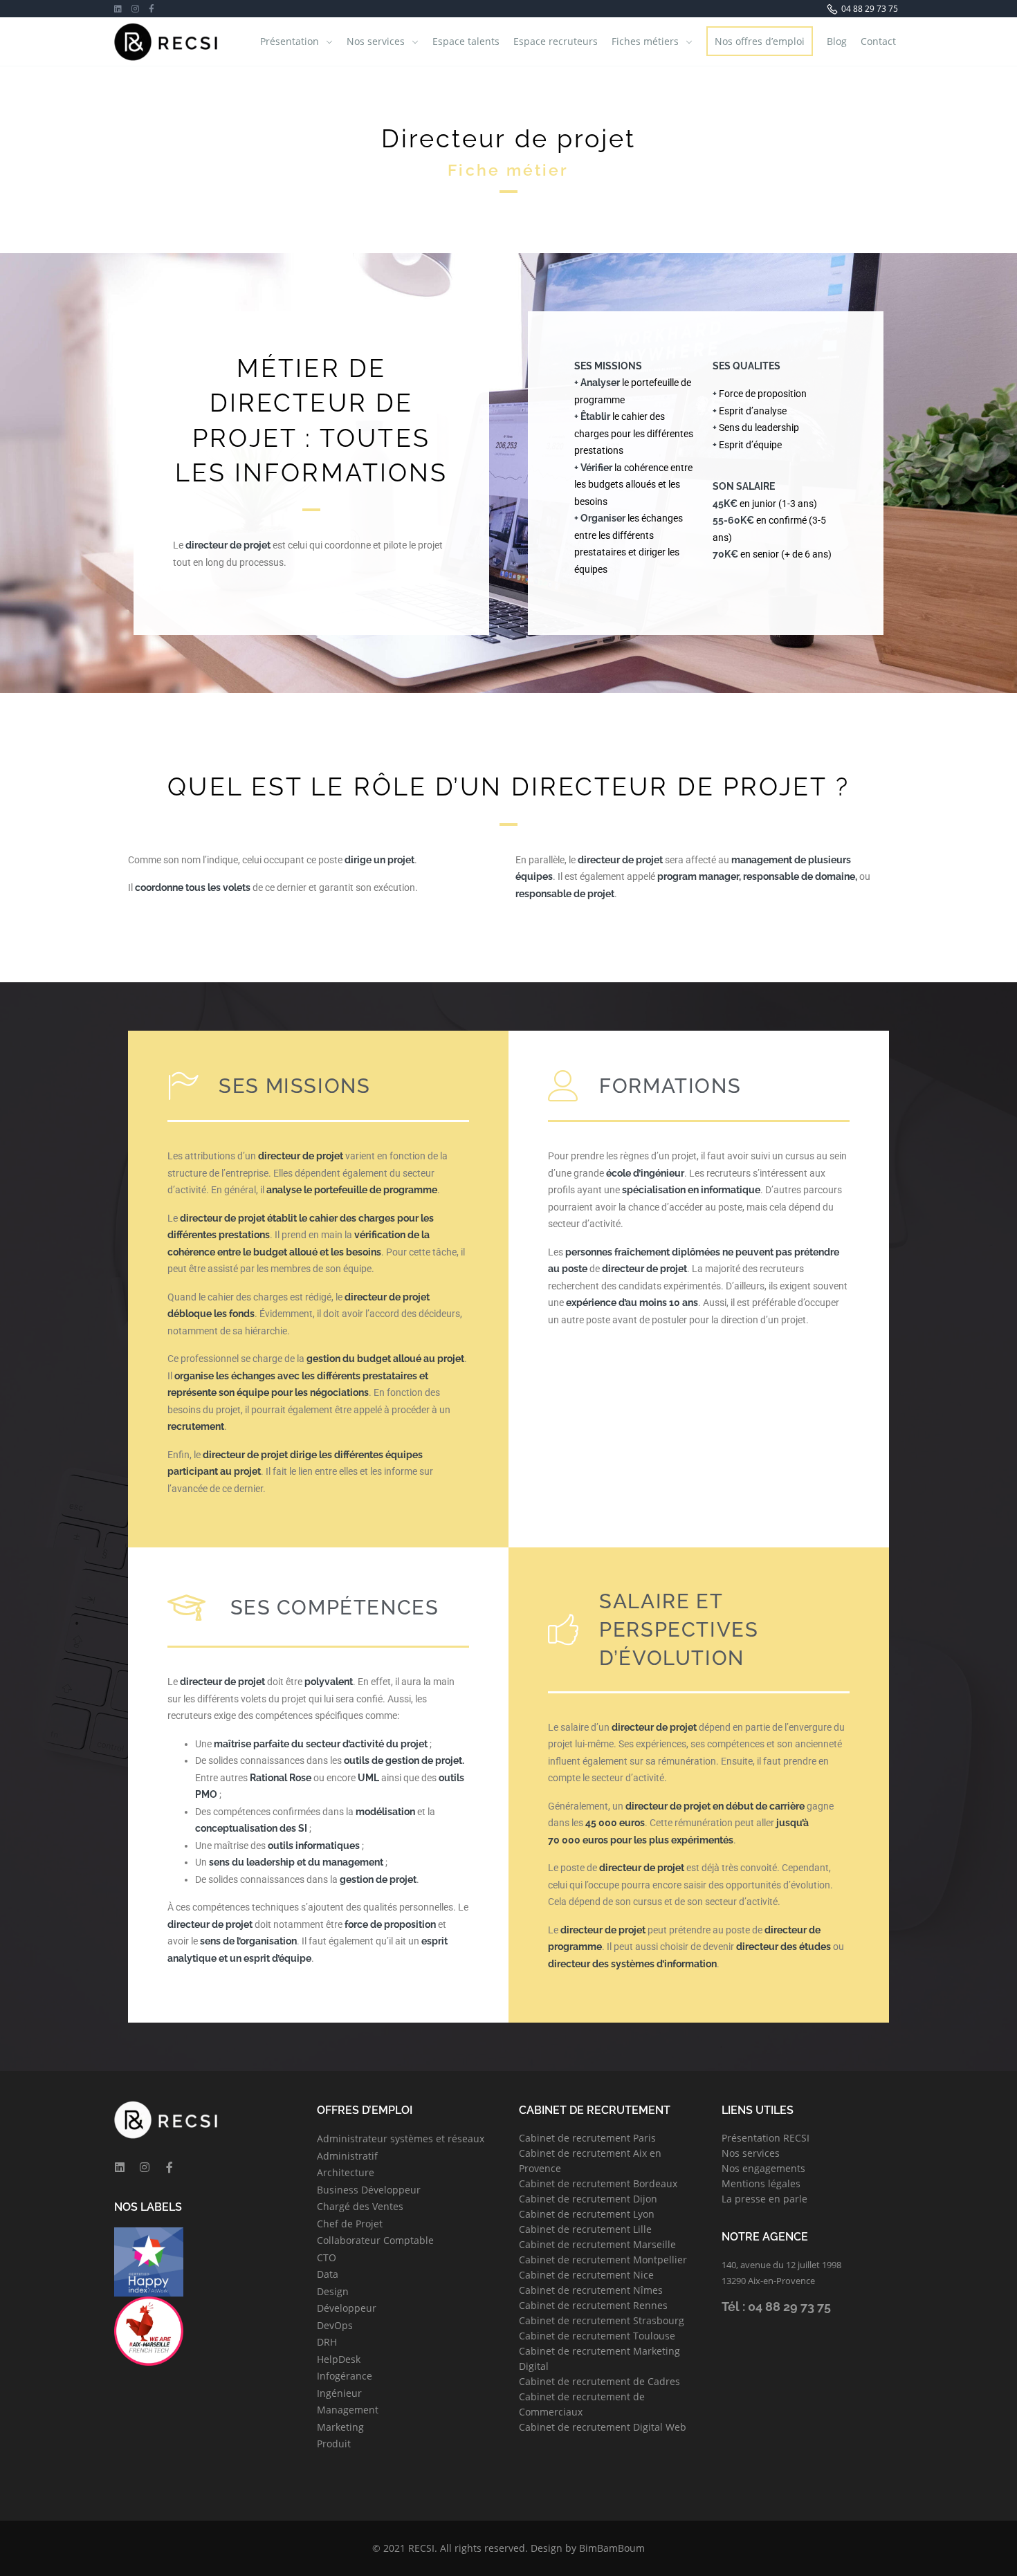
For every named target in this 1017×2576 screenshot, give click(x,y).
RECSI (421, 2548)
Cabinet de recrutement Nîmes (591, 2290)
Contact (878, 41)
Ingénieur (339, 2393)
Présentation (290, 41)
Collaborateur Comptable (375, 2240)
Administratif (347, 2156)
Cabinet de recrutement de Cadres (599, 2381)
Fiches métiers (645, 41)
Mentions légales (761, 2183)
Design (333, 2291)
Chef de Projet (350, 2224)
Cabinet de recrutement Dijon (588, 2199)
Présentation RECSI (766, 2138)
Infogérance (345, 2376)
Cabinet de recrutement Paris (587, 2138)
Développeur (347, 2308)
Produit (334, 2444)
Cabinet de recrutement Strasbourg (602, 2320)
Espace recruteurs (556, 41)
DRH (327, 2342)
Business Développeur (369, 2190)
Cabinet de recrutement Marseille (597, 2244)
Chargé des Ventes (360, 2206)
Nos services (376, 41)
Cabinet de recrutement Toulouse (597, 2336)
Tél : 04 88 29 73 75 (776, 2307)
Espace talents (466, 41)
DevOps (335, 2325)
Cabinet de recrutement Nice (586, 2275)
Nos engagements (763, 2168)
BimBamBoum (612, 2548)
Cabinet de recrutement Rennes (593, 2305)
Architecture (346, 2172)
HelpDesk (339, 2359)
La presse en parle (764, 2199)
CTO (327, 2257)
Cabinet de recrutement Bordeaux (598, 2183)
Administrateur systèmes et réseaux (401, 2138)
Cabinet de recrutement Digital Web (603, 2427)
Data (328, 2274)
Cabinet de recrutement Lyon (587, 2214)
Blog (837, 41)
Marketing (340, 2427)
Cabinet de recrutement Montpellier (603, 2260)
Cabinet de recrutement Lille (585, 2229)
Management (348, 2410)
